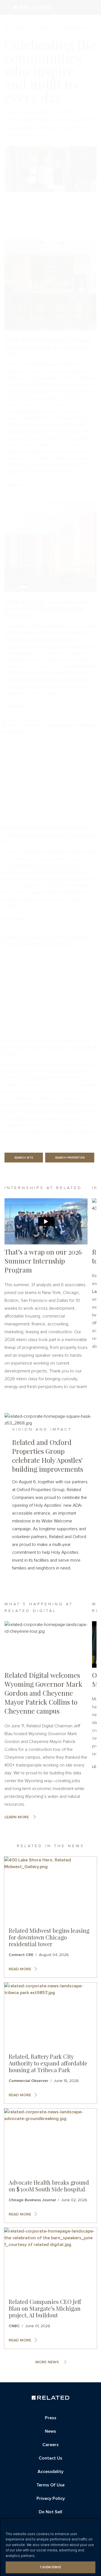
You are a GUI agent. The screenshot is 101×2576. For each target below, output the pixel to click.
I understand (51, 2567)
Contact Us (50, 2458)
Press (51, 2418)
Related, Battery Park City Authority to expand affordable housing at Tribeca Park (48, 2063)
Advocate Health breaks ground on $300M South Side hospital (49, 2186)
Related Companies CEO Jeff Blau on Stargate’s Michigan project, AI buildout (45, 2308)
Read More (20, 1969)
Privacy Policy (51, 2498)
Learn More (17, 1817)
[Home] (50, 2398)
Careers (50, 2445)
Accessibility (50, 2472)
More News (47, 2362)
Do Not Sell (50, 2512)
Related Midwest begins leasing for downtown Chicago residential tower (49, 1937)
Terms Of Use (50, 2485)
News (50, 2431)
